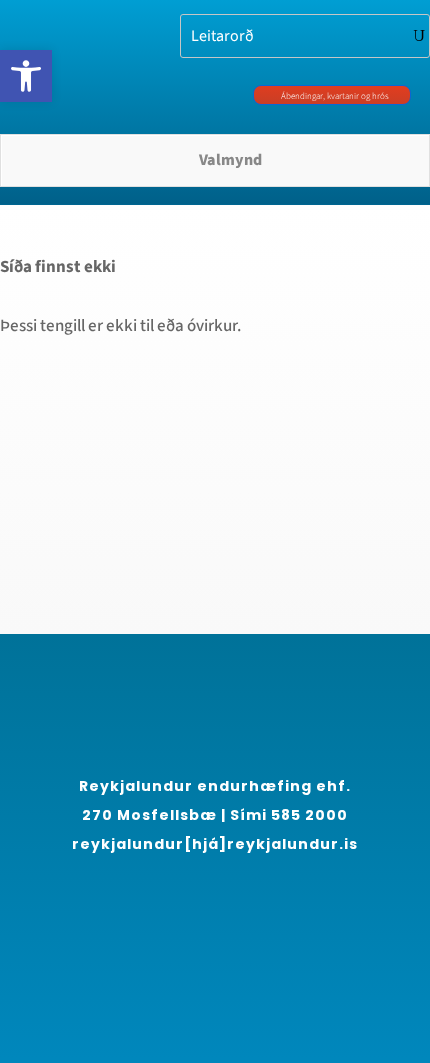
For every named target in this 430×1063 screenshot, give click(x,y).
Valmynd (230, 160)
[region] (215, 868)
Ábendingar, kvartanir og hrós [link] (335, 96)
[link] (26, 76)
